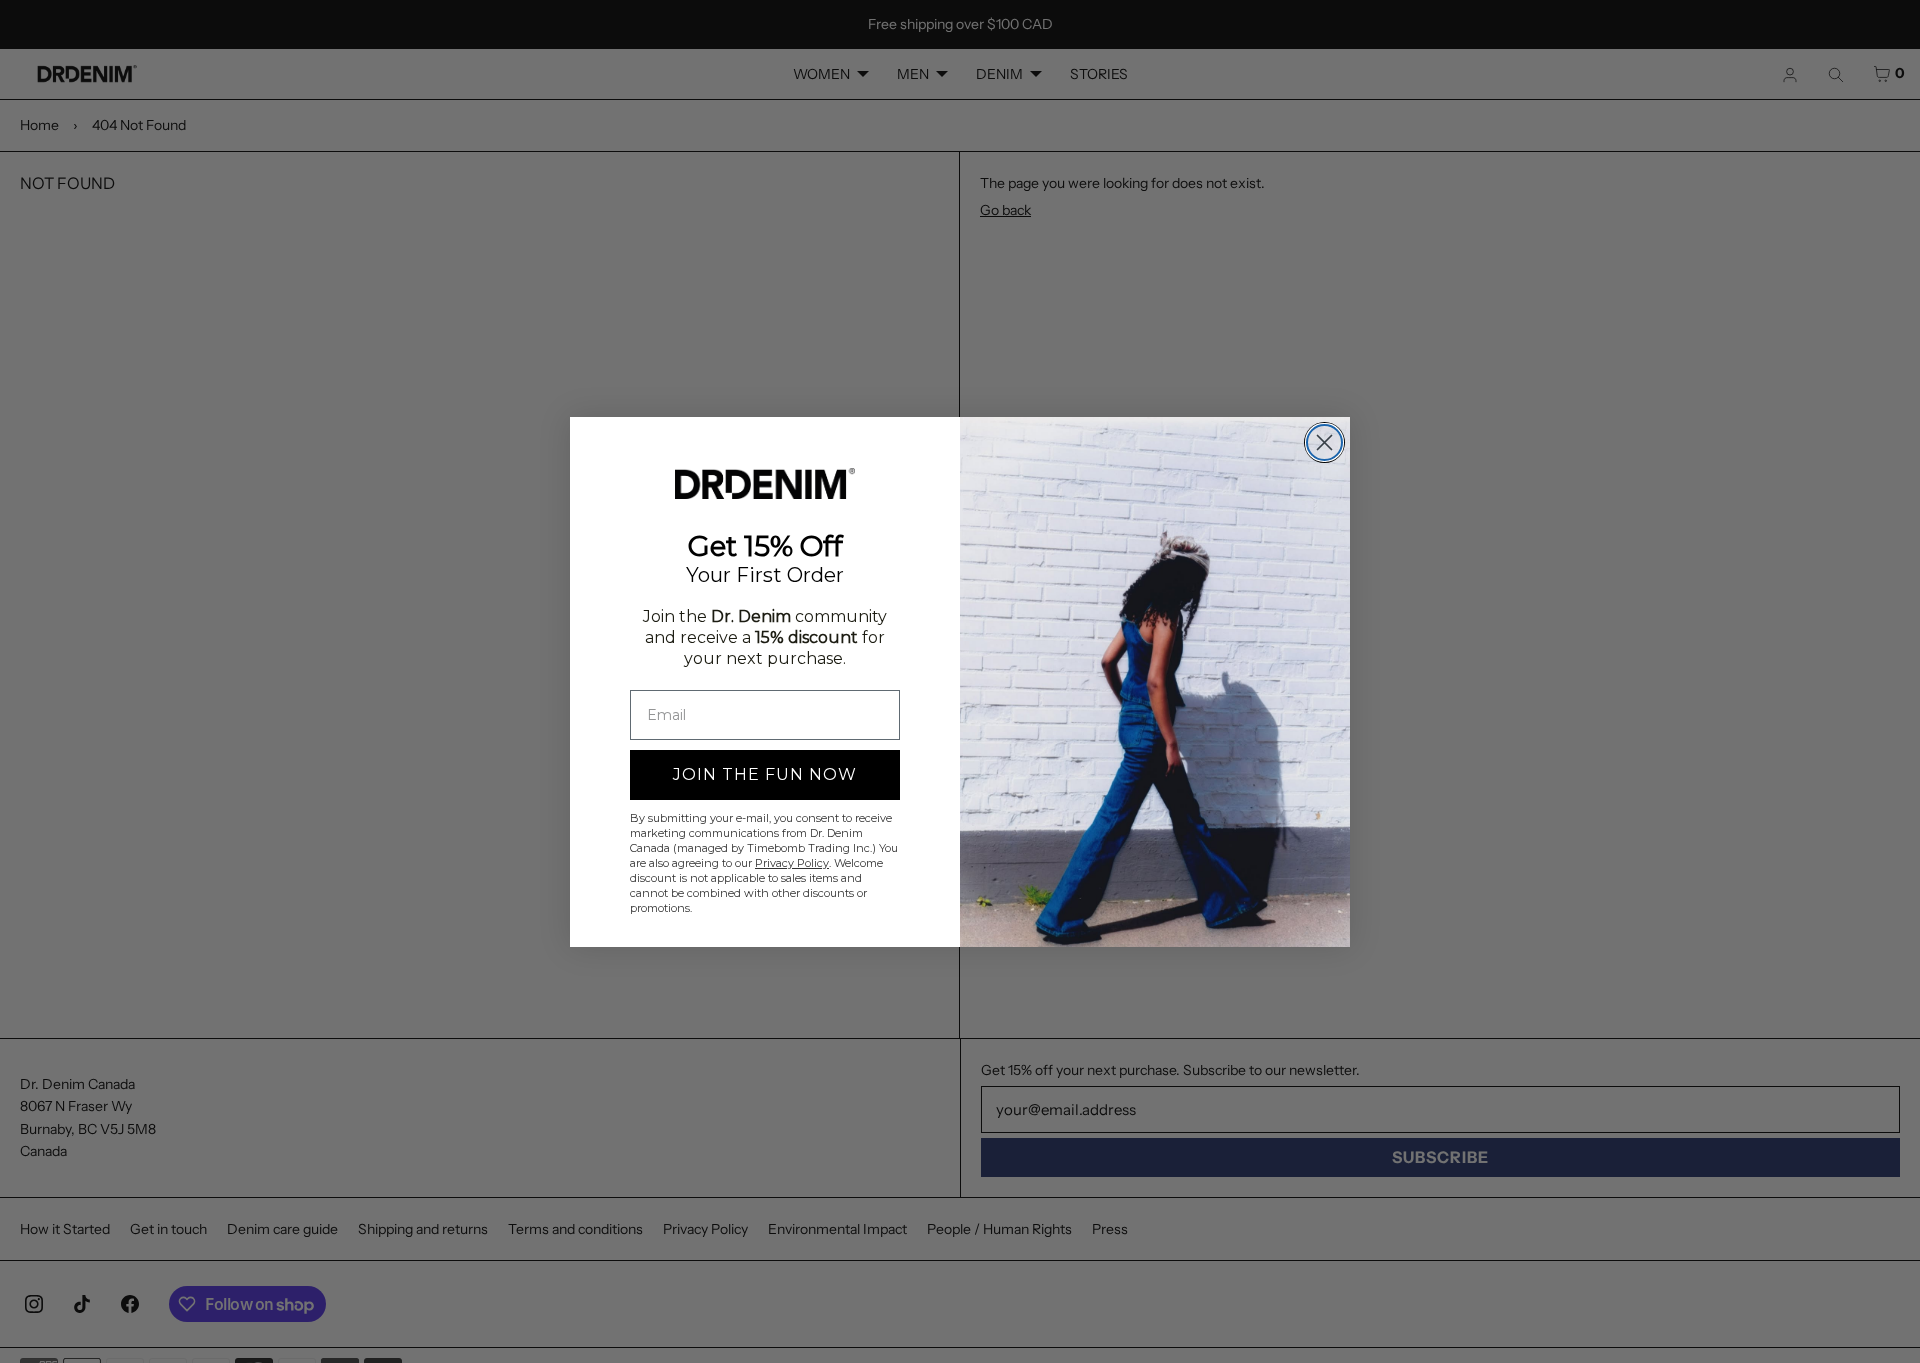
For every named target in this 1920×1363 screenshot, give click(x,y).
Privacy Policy (792, 863)
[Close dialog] (1324, 442)
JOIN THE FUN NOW (765, 774)
